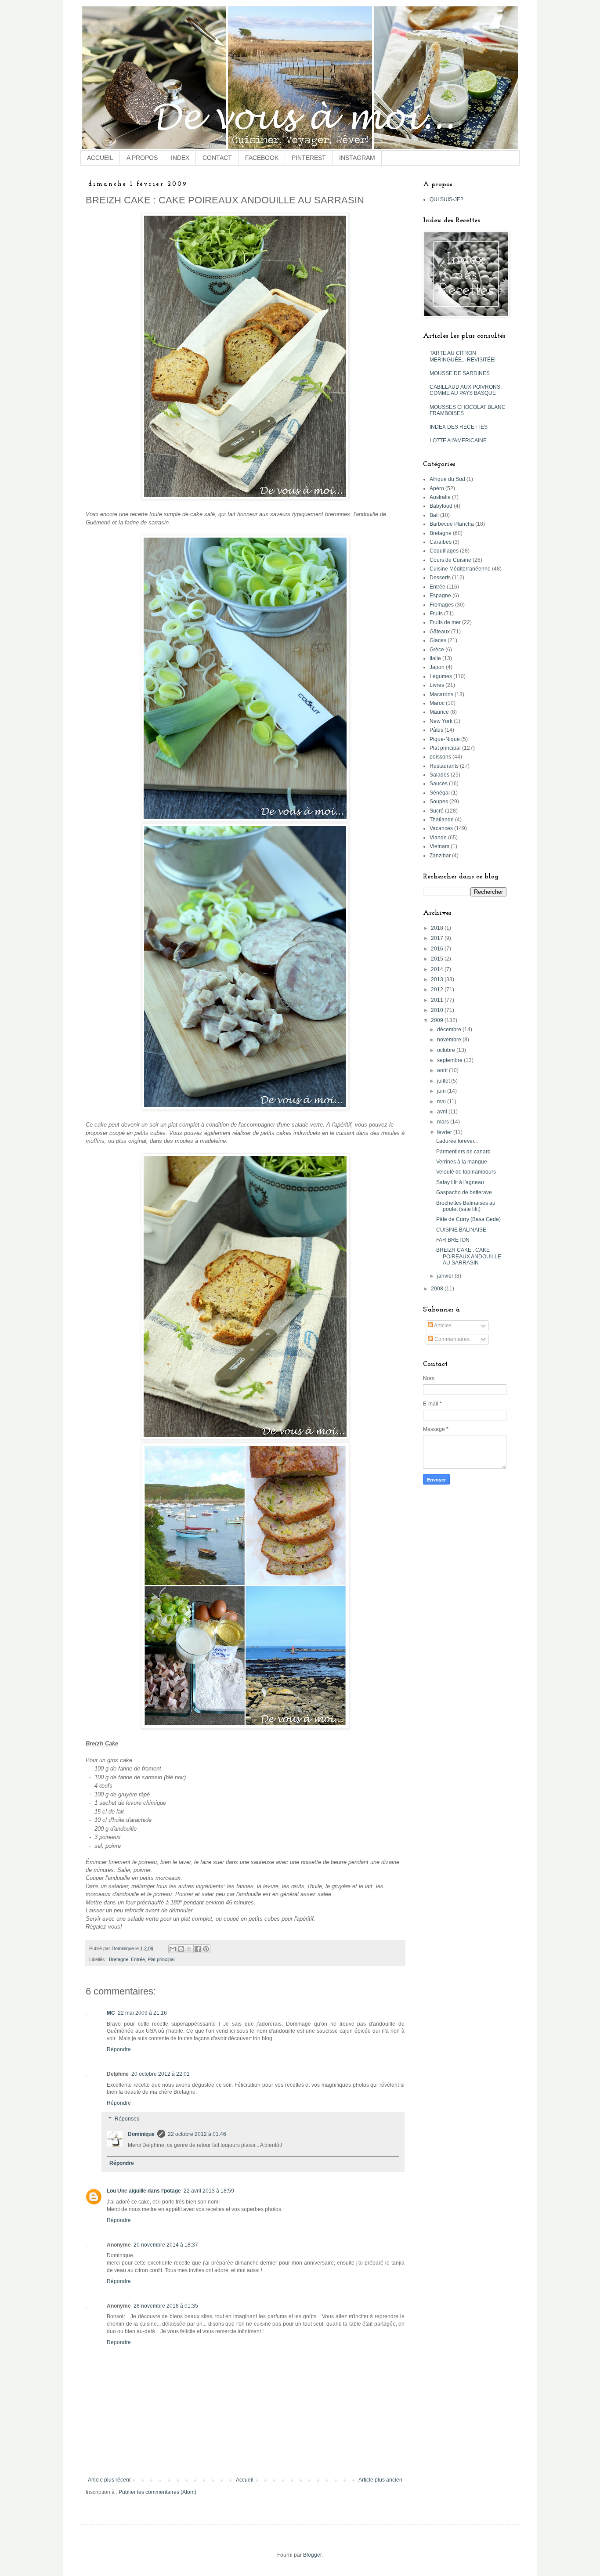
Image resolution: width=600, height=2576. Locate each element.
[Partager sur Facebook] (198, 1949)
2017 (438, 938)
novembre (450, 1040)
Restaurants (444, 766)
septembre (450, 1060)
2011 (438, 1000)
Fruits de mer (445, 622)
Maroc (437, 703)
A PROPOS (142, 158)
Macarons (441, 694)
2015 (438, 959)
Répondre (119, 2049)
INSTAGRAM (357, 158)
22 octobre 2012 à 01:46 (197, 2134)
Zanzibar (440, 856)
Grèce (437, 650)
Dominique (141, 2134)
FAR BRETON (453, 1240)
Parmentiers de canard (463, 1152)
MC (111, 2013)
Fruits (436, 614)
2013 (438, 979)
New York (441, 721)
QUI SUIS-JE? (446, 199)
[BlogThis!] (181, 1949)
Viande (438, 838)
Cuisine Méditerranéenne (460, 569)
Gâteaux (440, 632)
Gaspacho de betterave (464, 1192)
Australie (440, 497)
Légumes (441, 676)
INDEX (180, 158)
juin (442, 1091)
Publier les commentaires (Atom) (157, 2492)
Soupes (439, 802)
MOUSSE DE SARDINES (460, 373)
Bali (434, 515)
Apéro (437, 488)
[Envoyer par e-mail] (173, 1949)
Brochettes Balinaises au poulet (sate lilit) (466, 1206)
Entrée (138, 1959)
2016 (438, 949)
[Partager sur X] (189, 1949)
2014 (438, 969)
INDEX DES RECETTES (459, 427)
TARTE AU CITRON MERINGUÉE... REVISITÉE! (463, 356)
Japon (437, 667)
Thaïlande (442, 820)
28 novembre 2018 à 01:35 (166, 2306)
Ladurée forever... (457, 1141)
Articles (442, 1326)
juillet (444, 1081)
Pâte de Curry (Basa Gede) (468, 1219)
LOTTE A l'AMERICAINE (458, 441)
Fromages (442, 605)
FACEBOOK (262, 158)
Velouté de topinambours (466, 1172)
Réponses (127, 2119)
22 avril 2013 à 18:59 (209, 2191)
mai (442, 1102)
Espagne (440, 596)
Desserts (440, 578)
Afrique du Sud (447, 479)
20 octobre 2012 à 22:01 (161, 2074)
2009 (438, 1020)
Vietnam (439, 846)
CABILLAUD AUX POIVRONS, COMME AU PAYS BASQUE (466, 390)
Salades (439, 775)
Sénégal (440, 793)
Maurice (439, 712)
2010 (438, 1010)
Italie (435, 658)
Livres (437, 685)
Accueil (245, 2480)
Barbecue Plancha (452, 524)
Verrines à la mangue (462, 1162)
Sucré (437, 811)
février (445, 1132)
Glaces (438, 640)
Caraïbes (441, 542)
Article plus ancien (380, 2480)
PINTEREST (309, 158)
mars (444, 1122)
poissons (440, 757)
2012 (438, 990)
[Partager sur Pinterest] (206, 1949)
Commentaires (451, 1339)
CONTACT (217, 158)
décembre (450, 1030)
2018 (438, 928)
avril (443, 1112)
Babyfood (441, 506)
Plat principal (161, 1959)
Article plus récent (109, 2480)
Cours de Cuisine (450, 560)
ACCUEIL (100, 158)
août (443, 1070)
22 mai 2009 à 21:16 (142, 2013)
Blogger (312, 2555)
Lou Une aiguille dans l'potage (144, 2191)
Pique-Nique (445, 739)
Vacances (441, 828)
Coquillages (444, 551)
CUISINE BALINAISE (461, 1230)
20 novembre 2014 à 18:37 (166, 2245)
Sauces (439, 784)
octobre (447, 1050)
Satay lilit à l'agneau (460, 1182)
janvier (446, 1276)
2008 (438, 1289)
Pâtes (436, 730)
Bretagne (119, 1959)
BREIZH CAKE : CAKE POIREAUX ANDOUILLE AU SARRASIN (469, 1256)
